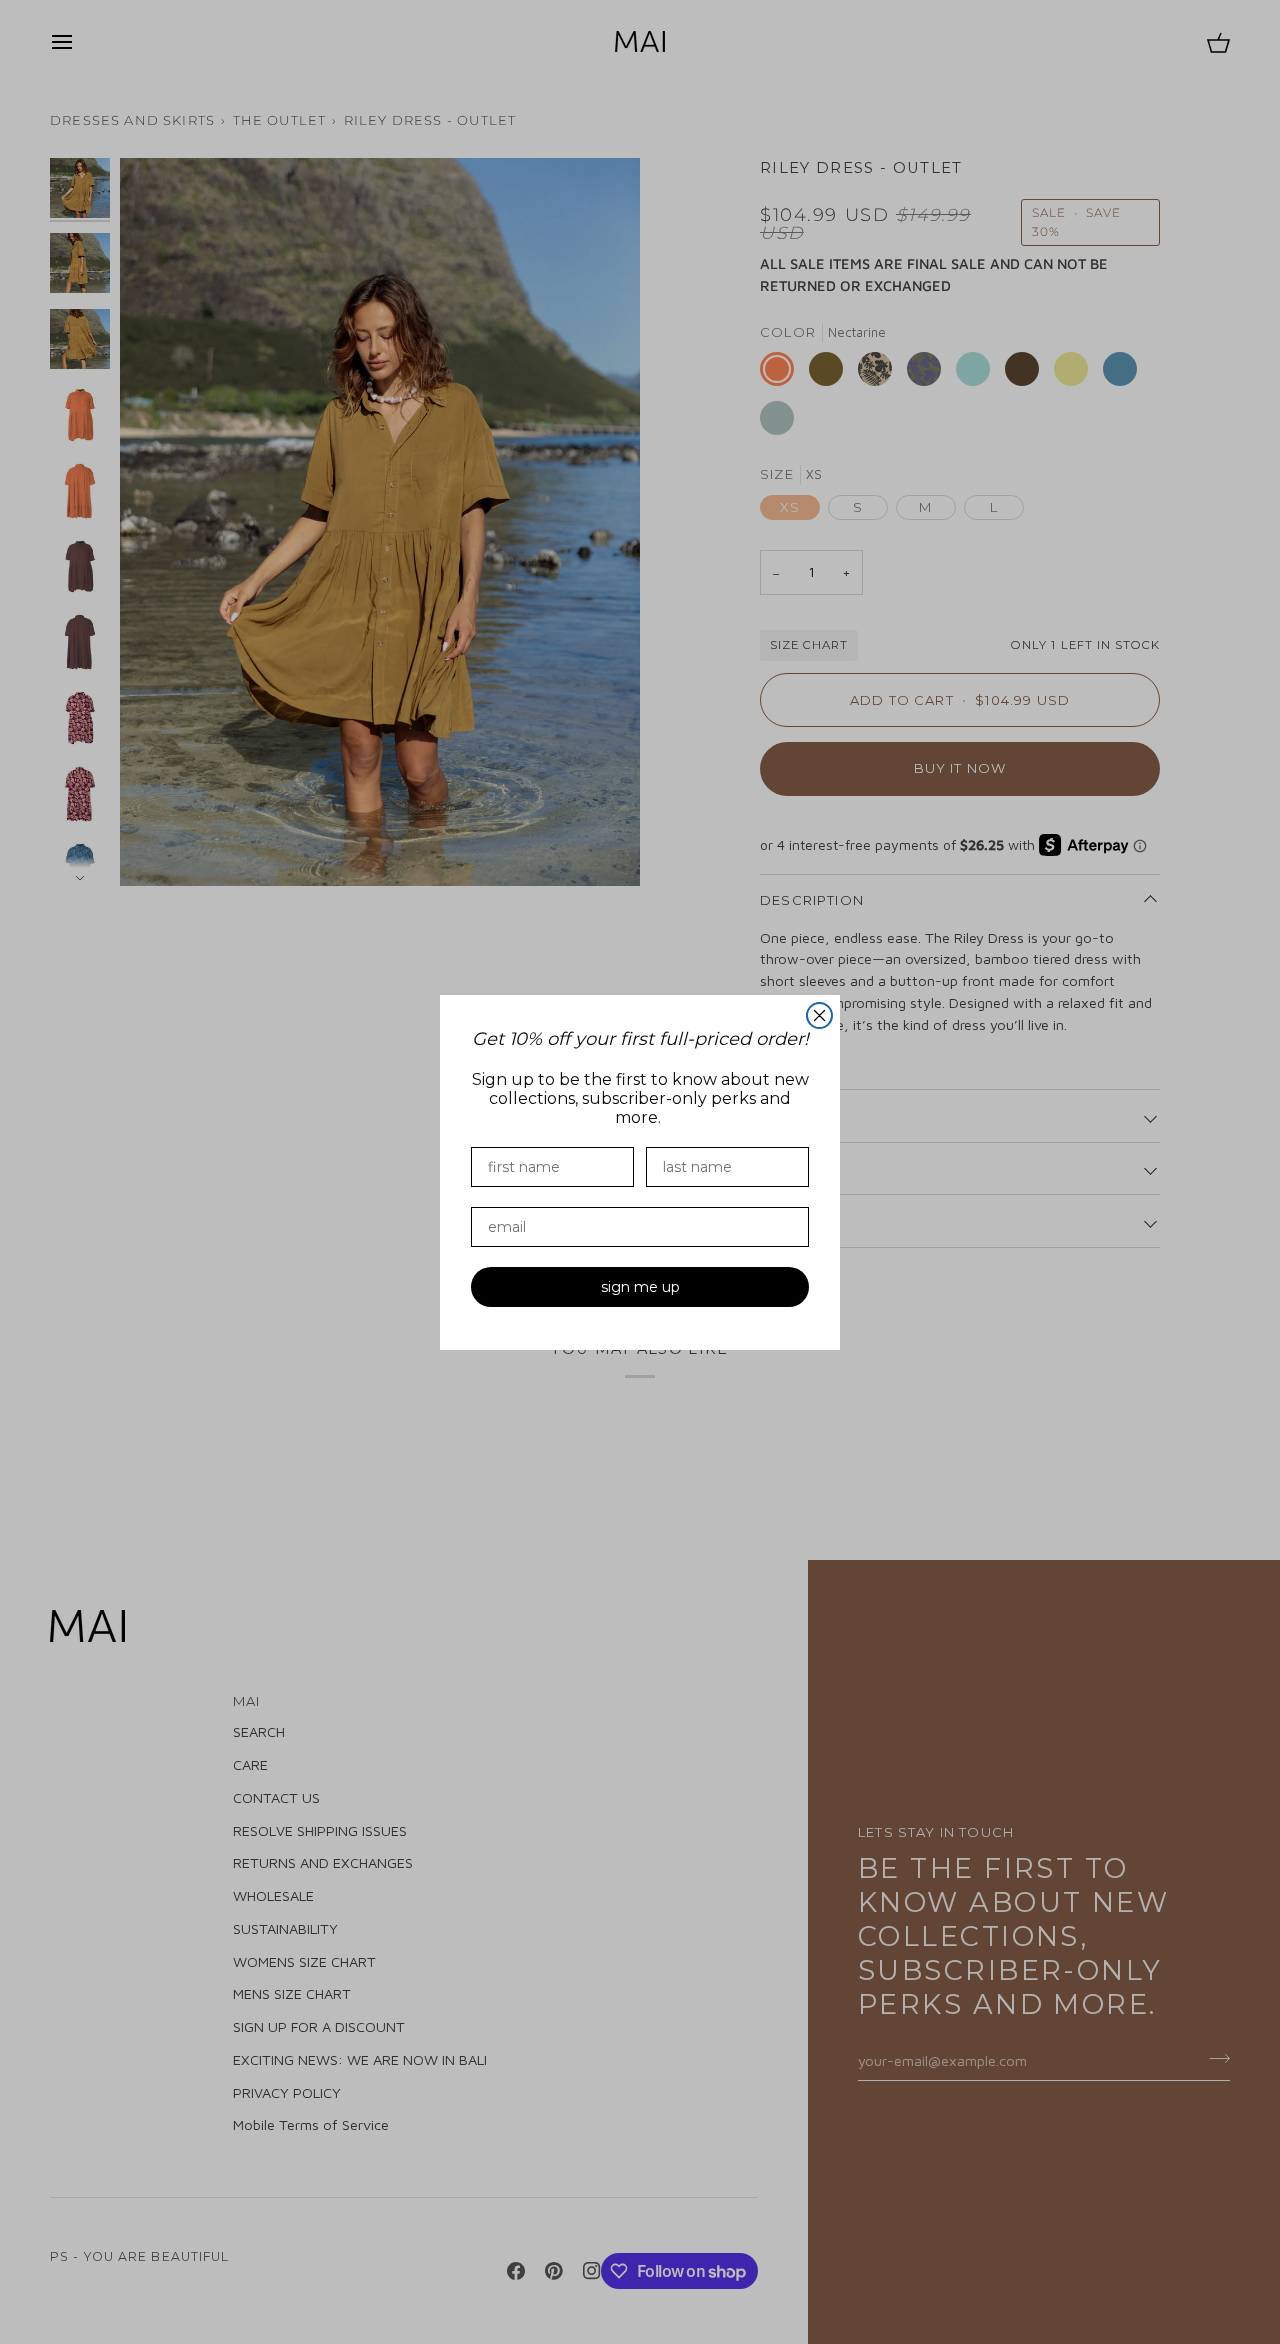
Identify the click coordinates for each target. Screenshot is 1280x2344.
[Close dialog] (819, 1015)
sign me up (640, 1287)
